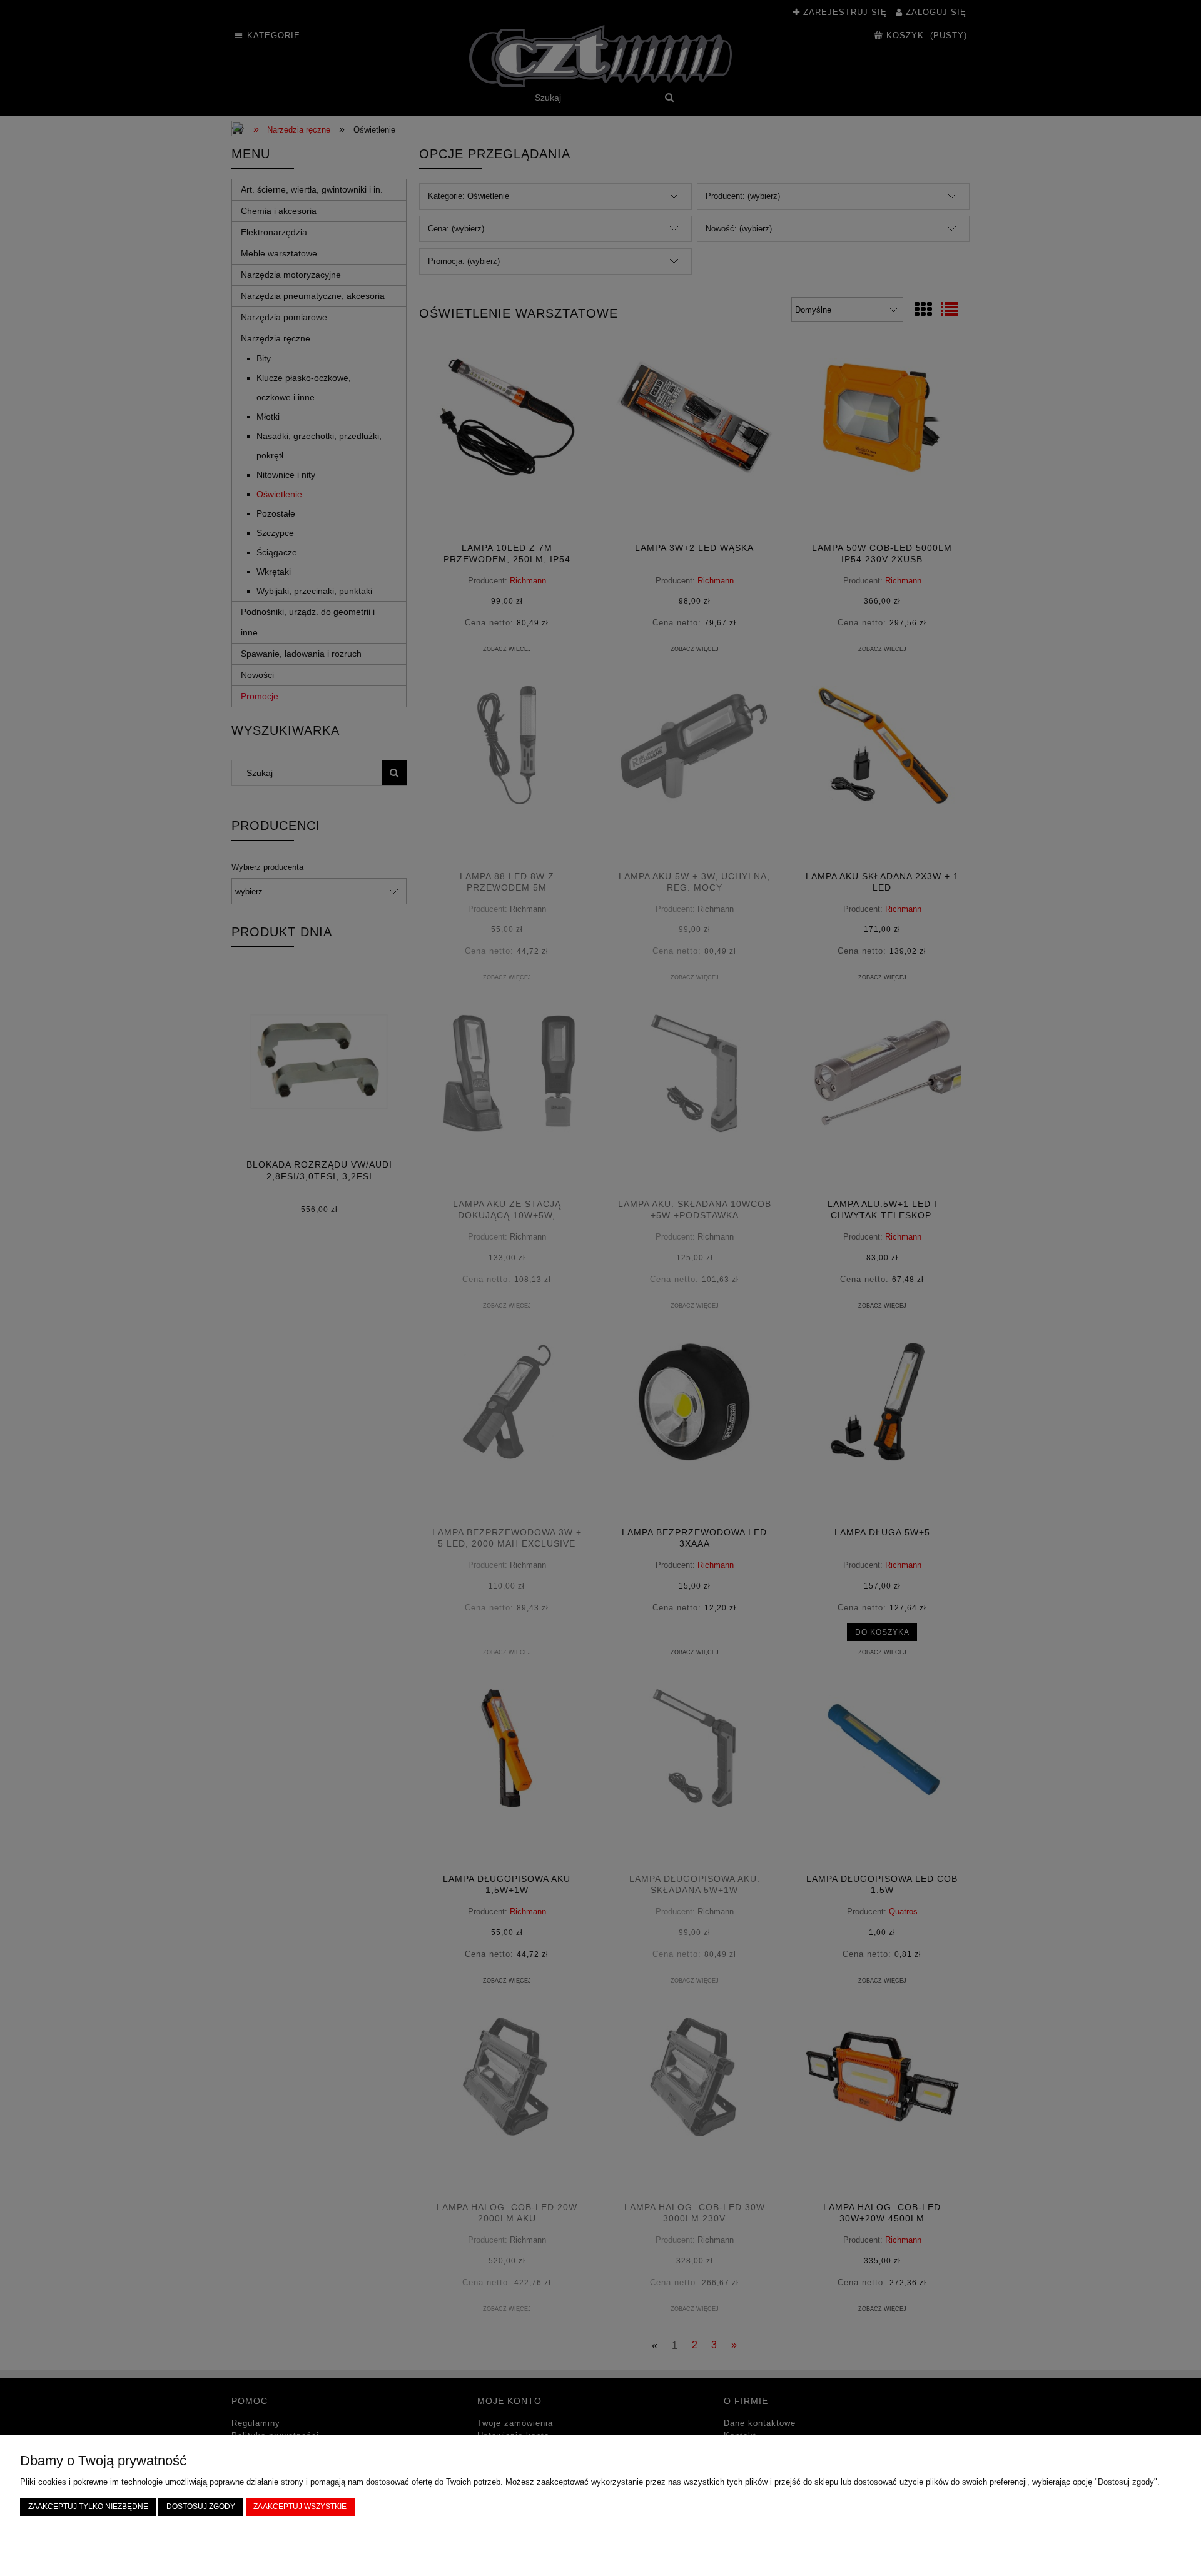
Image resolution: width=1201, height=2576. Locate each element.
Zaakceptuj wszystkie (300, 2506)
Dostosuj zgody (201, 2506)
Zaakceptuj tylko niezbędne (88, 2506)
